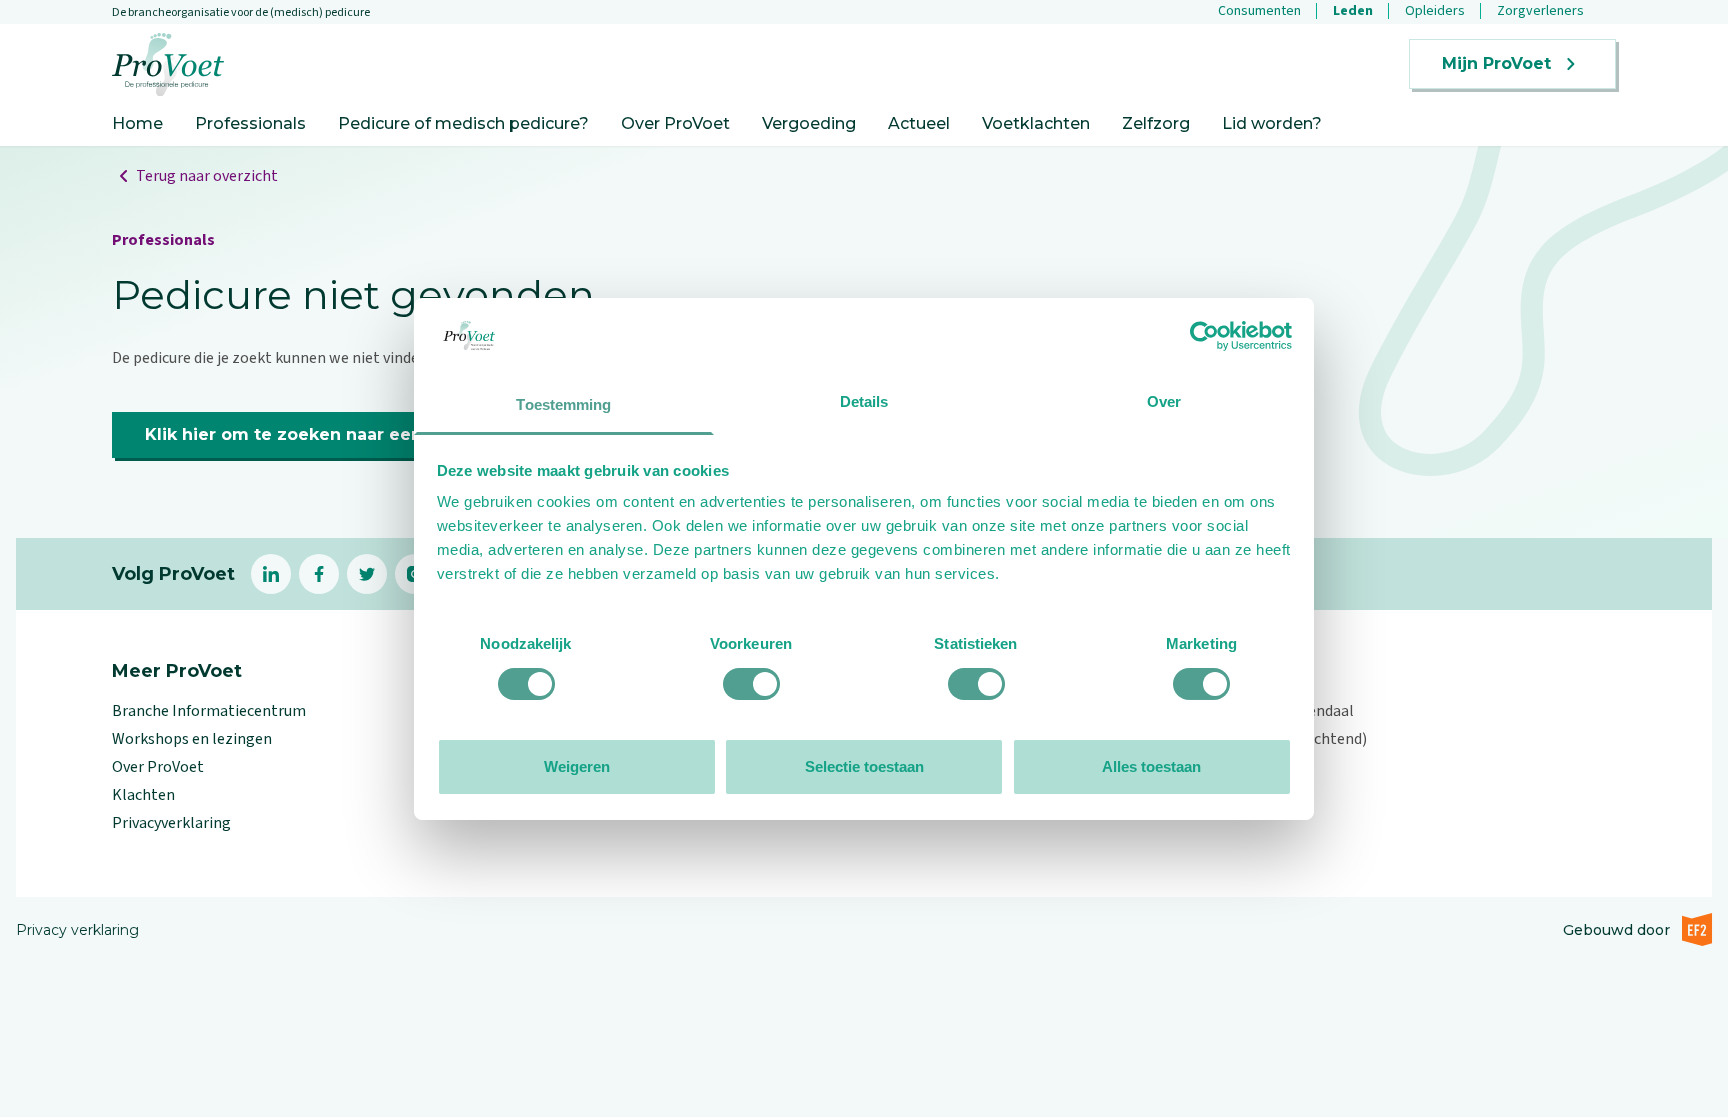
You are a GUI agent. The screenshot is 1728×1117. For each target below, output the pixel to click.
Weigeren (577, 766)
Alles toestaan (1151, 766)
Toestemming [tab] (563, 404)
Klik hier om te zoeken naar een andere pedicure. (360, 434)
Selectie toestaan (864, 766)
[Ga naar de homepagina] (168, 64)
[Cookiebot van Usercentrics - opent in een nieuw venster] (1204, 336)
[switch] (751, 684)
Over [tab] (1164, 401)
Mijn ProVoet (1496, 63)
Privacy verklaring (77, 930)
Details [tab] (864, 401)
